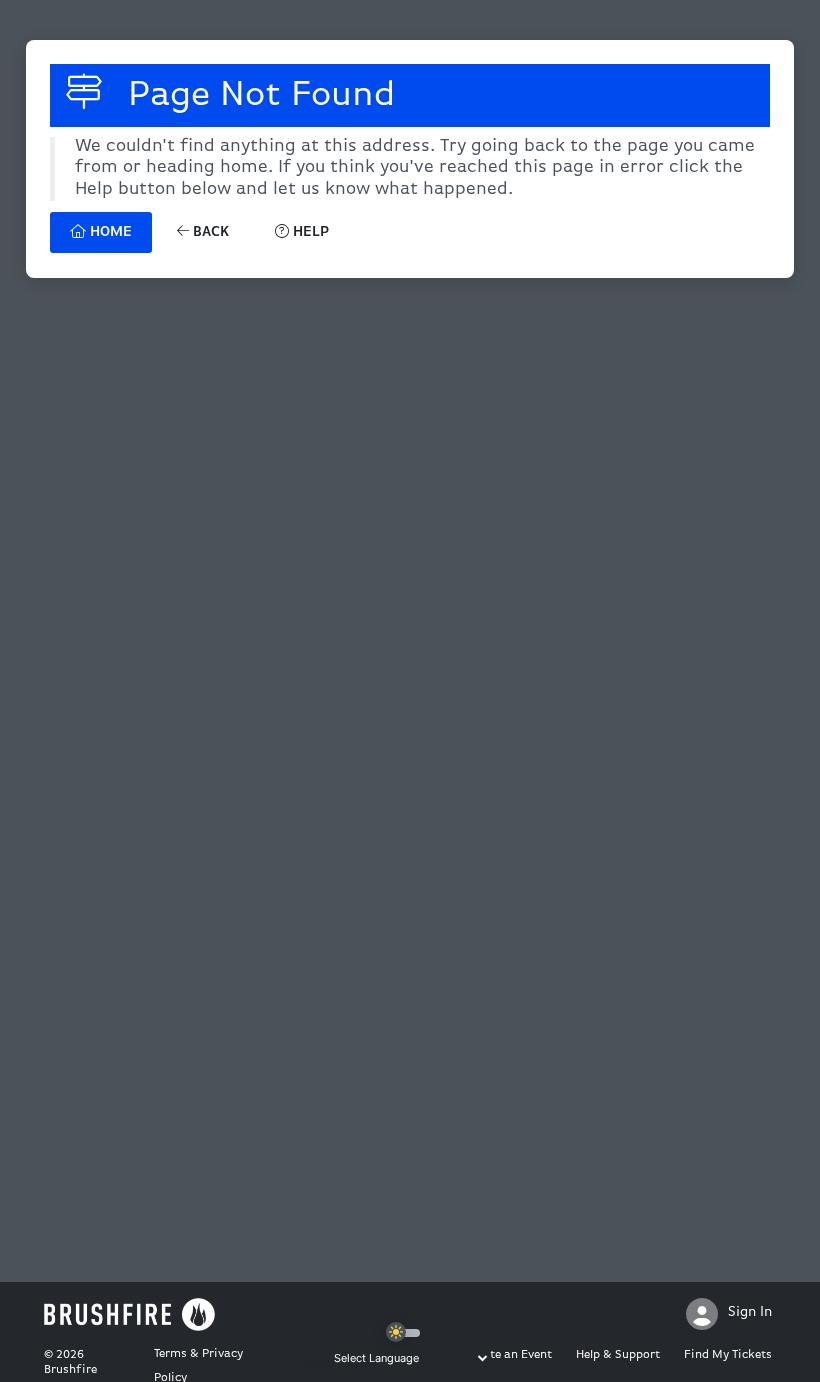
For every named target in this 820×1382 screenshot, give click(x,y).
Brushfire (70, 1370)
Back (209, 232)
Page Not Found (256, 96)
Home (109, 232)
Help (309, 232)
